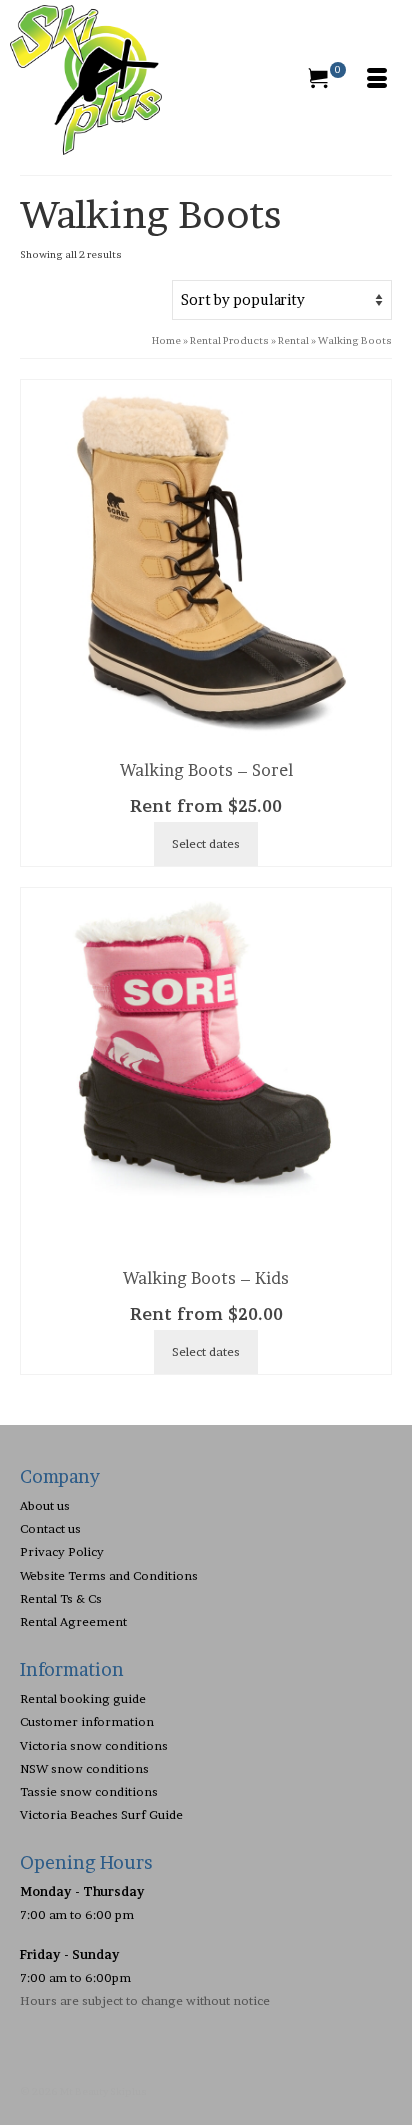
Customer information (87, 1721)
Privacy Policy (62, 1551)
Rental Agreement (73, 1621)
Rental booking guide (83, 1698)
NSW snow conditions (84, 1768)
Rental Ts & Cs (61, 1598)
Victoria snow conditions (94, 1745)
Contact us (50, 1528)
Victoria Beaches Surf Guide (101, 1814)
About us (45, 1505)
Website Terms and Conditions (109, 1575)
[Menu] (377, 80)
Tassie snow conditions (89, 1791)
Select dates (206, 843)
